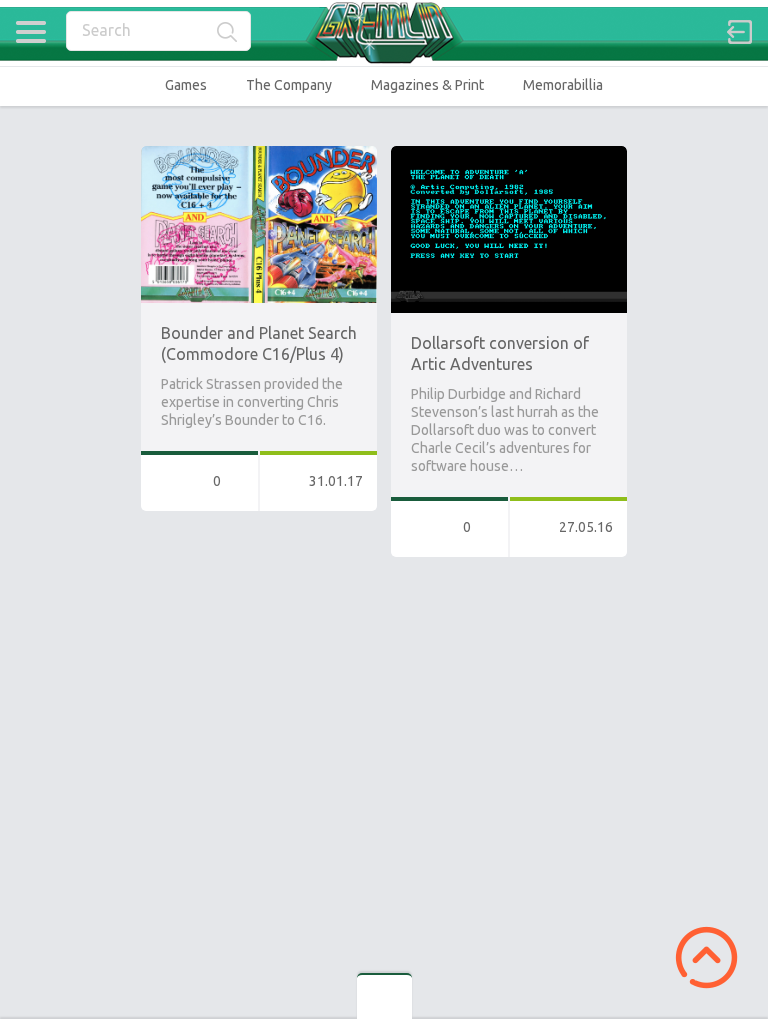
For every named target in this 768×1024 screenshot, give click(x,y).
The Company (289, 85)
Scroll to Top (706, 957)
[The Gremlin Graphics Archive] (384, 32)
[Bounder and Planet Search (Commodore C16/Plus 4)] (259, 155)
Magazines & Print (427, 85)
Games (186, 85)
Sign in (740, 32)
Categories (30, 32)
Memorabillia (563, 85)
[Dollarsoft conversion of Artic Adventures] (509, 155)
